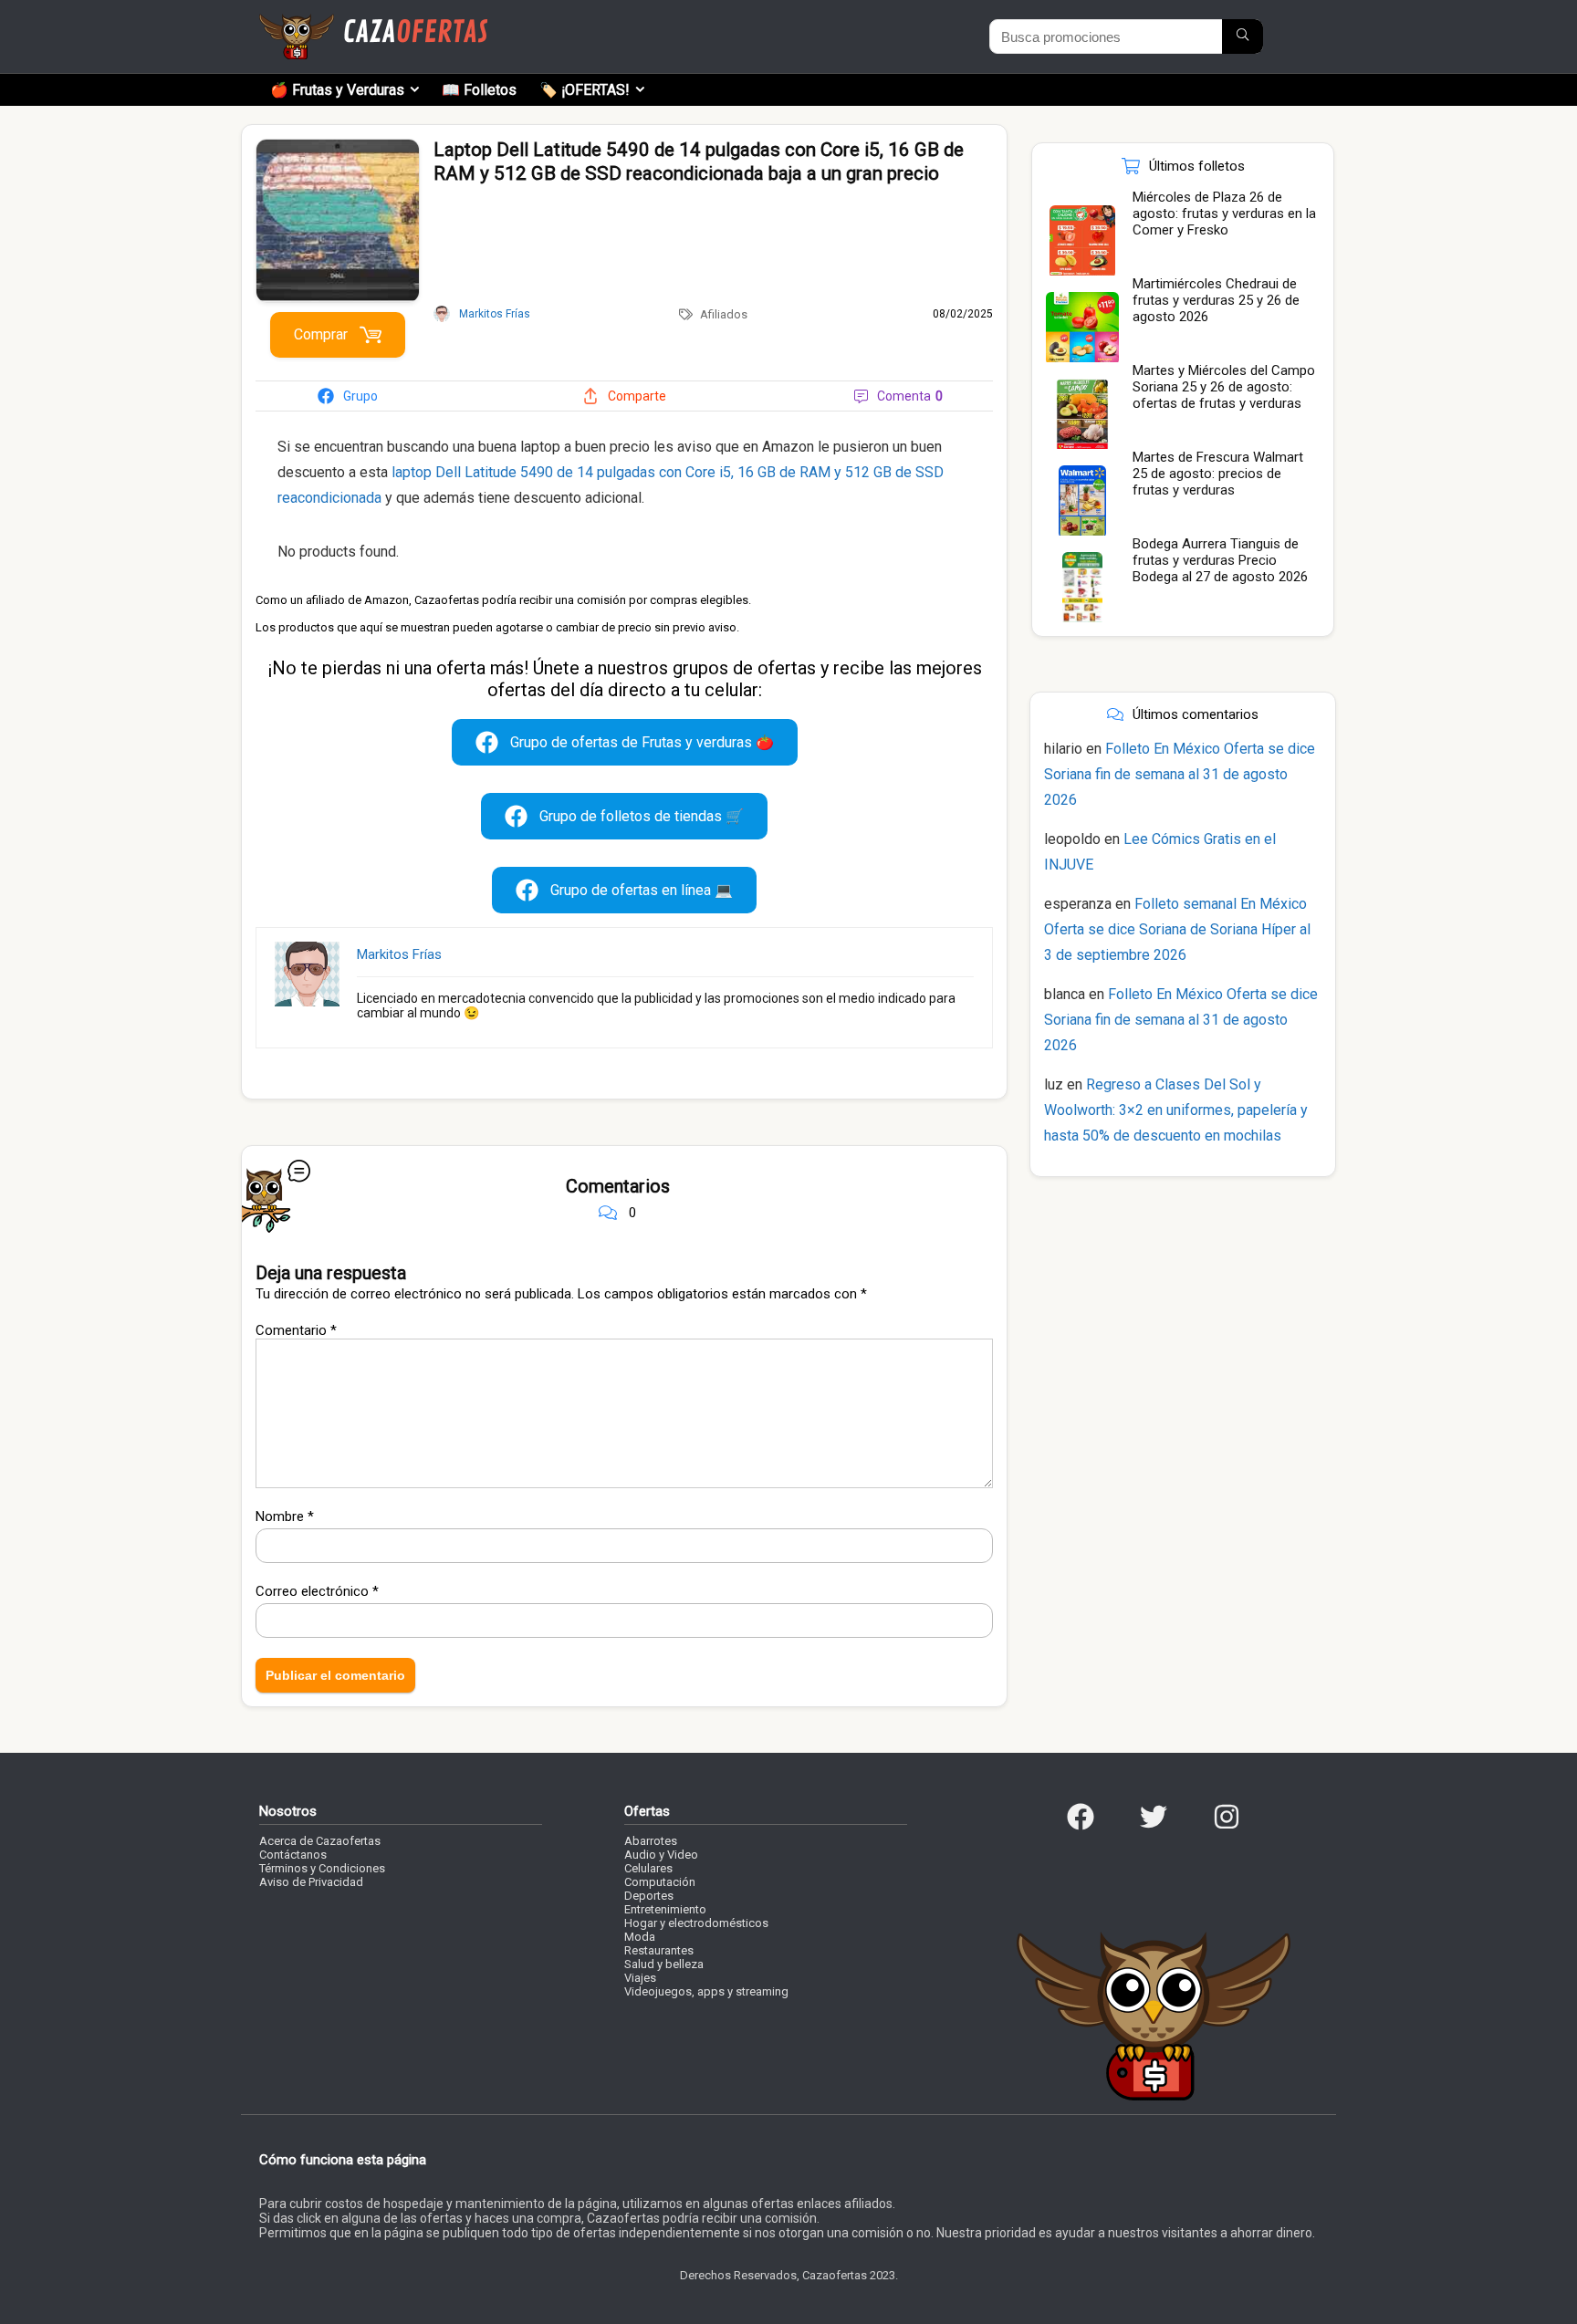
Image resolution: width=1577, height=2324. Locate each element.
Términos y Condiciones (322, 1868)
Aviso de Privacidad (311, 1882)
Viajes (640, 1978)
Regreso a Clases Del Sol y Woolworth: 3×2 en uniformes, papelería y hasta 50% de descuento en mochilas (1176, 1110)
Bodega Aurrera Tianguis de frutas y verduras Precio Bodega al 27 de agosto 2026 (1220, 560)
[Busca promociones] (1243, 36)
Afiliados (724, 314)
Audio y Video (661, 1855)
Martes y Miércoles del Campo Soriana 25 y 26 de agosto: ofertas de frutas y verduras (1224, 387)
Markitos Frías (399, 954)
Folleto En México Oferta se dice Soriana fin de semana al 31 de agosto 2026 (1180, 774)
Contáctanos (293, 1855)
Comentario (296, 1330)
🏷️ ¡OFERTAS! (585, 90)
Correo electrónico (317, 1591)
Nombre (285, 1516)
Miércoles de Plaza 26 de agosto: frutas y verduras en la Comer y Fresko (1224, 214)
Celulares (648, 1868)
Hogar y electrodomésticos (696, 1923)
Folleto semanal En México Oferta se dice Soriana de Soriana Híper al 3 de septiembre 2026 (1177, 929)
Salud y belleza (664, 1964)
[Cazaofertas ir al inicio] (373, 22)
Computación (660, 1882)
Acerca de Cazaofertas (320, 1841)
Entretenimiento (665, 1909)
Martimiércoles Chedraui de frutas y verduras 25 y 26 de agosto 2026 (1216, 300)
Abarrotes (651, 1841)
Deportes (649, 1896)
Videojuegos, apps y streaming (706, 1991)
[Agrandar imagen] (338, 147)
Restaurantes (659, 1950)
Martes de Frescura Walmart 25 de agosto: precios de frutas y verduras (1218, 474)
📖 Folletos (479, 90)
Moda (640, 1937)
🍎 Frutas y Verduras (337, 90)
